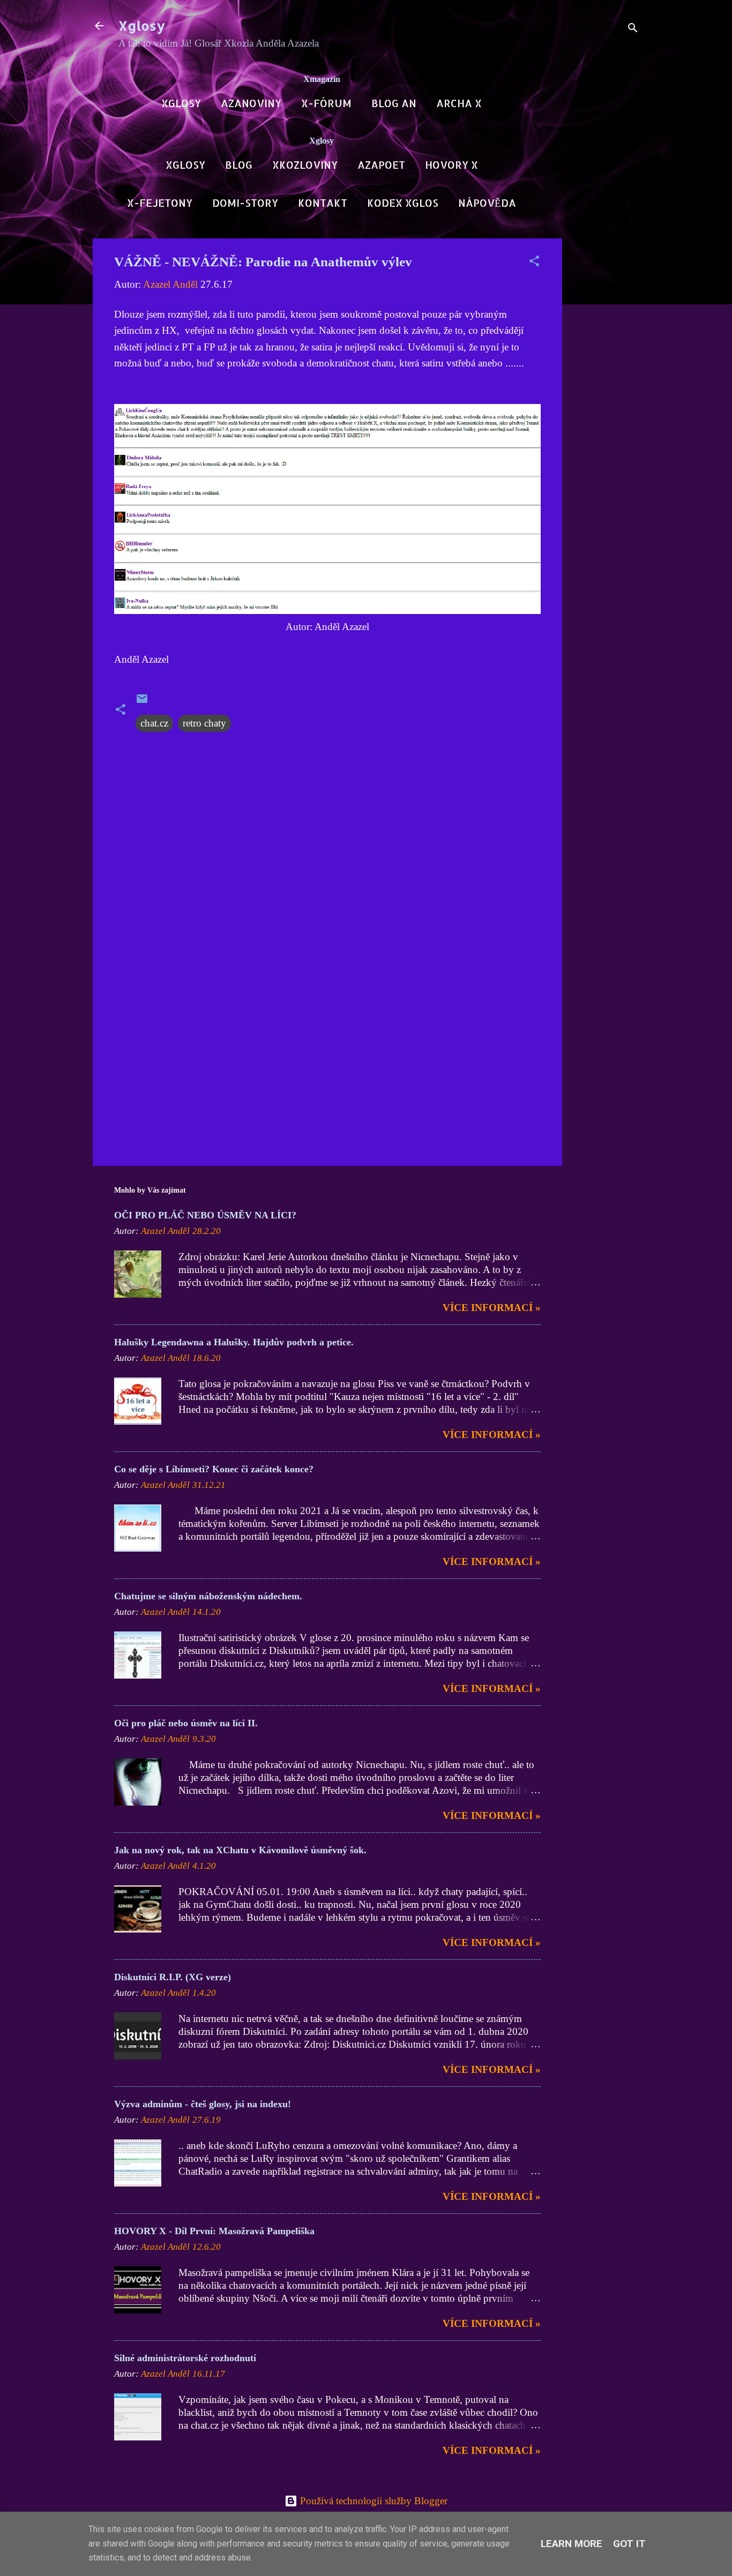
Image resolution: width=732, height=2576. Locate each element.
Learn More (572, 2544)
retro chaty (204, 723)
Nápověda (487, 203)
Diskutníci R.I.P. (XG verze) (173, 1977)
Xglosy (142, 25)
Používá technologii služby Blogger (372, 2501)
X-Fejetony (160, 203)
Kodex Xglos (403, 203)
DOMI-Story (245, 203)
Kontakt (323, 203)
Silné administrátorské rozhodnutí (185, 2358)
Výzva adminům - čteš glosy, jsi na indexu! (203, 2104)
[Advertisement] (605, 399)
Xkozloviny (305, 165)
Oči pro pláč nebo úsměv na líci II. (186, 1723)
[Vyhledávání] (633, 29)
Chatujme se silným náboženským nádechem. (208, 1596)
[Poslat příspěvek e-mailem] (142, 702)
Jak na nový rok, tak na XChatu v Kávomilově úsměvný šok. (240, 1850)
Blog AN (394, 103)
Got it (629, 2544)
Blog (239, 165)
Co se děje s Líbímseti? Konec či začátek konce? (214, 1469)
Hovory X (451, 165)
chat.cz (154, 723)
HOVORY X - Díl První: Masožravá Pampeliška (214, 2231)
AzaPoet (381, 165)
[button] (534, 263)
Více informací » (492, 1308)
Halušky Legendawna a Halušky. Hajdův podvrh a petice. (234, 1342)
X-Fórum (326, 103)
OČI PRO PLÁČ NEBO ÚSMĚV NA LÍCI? (205, 1215)
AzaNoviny (251, 103)
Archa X (459, 103)
